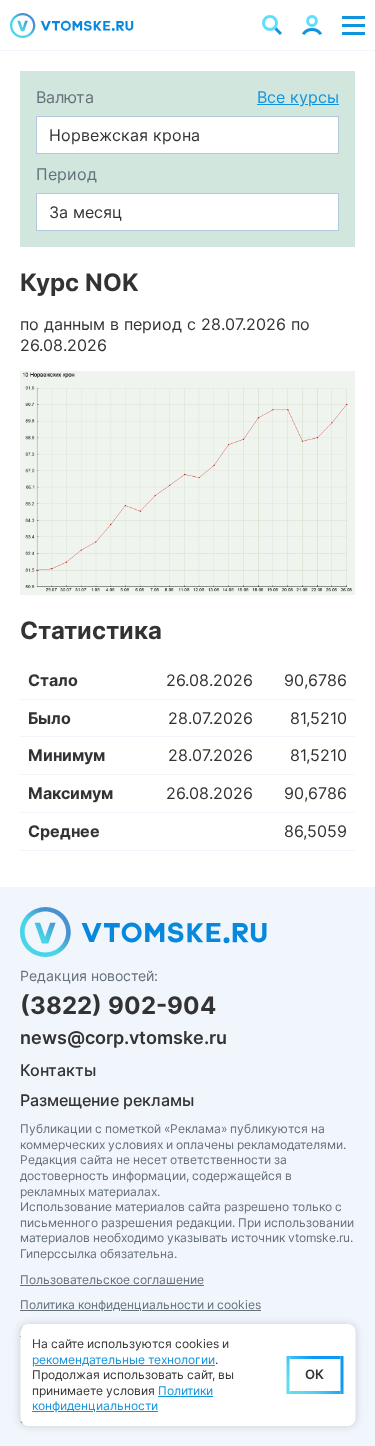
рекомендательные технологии (123, 1359)
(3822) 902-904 (118, 1005)
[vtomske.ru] (72, 25)
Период (66, 174)
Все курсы (298, 97)
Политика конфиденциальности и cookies (140, 1304)
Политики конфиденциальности (122, 1398)
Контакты (58, 1070)
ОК (314, 1374)
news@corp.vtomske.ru (123, 1037)
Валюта (65, 97)
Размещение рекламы (107, 1100)
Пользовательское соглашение (112, 1279)
